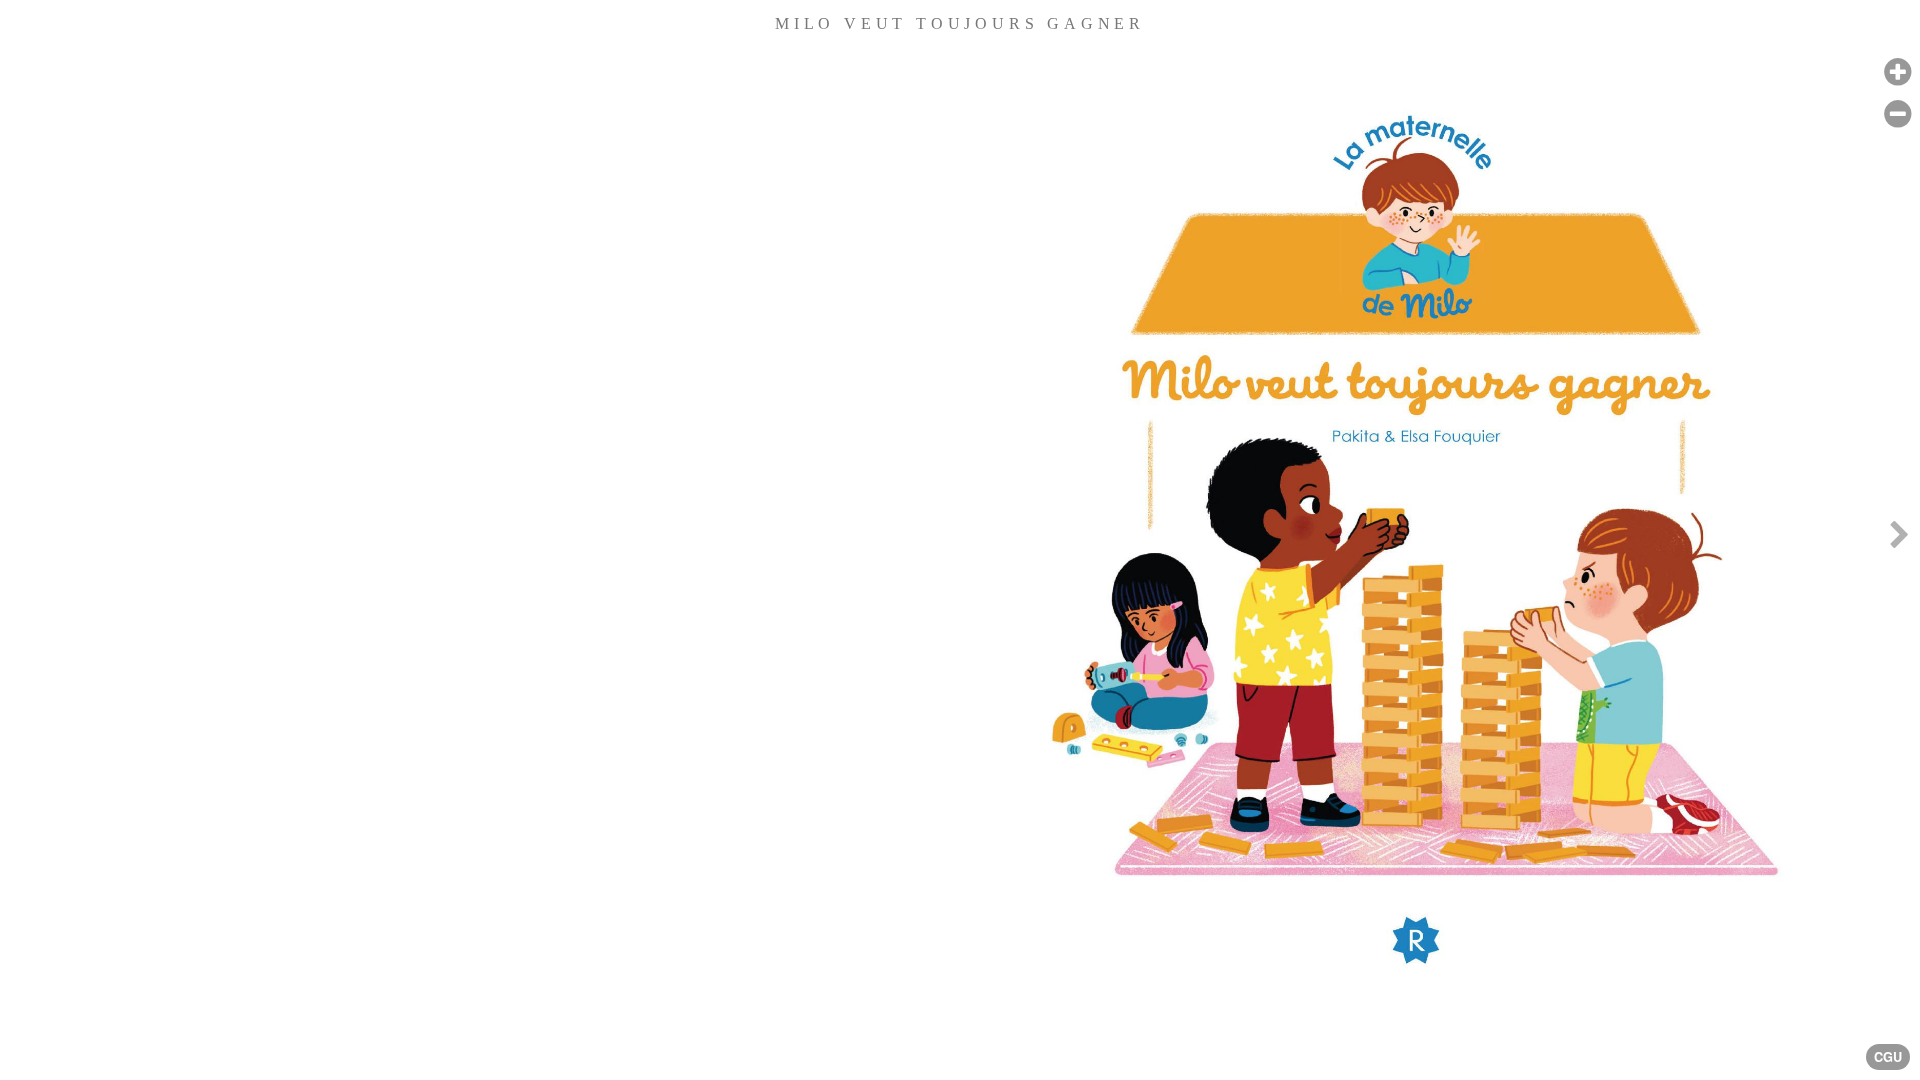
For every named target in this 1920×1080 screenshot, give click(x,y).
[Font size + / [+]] (1897, 72)
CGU (1888, 1057)
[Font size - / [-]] (1897, 114)
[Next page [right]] (1899, 540)
